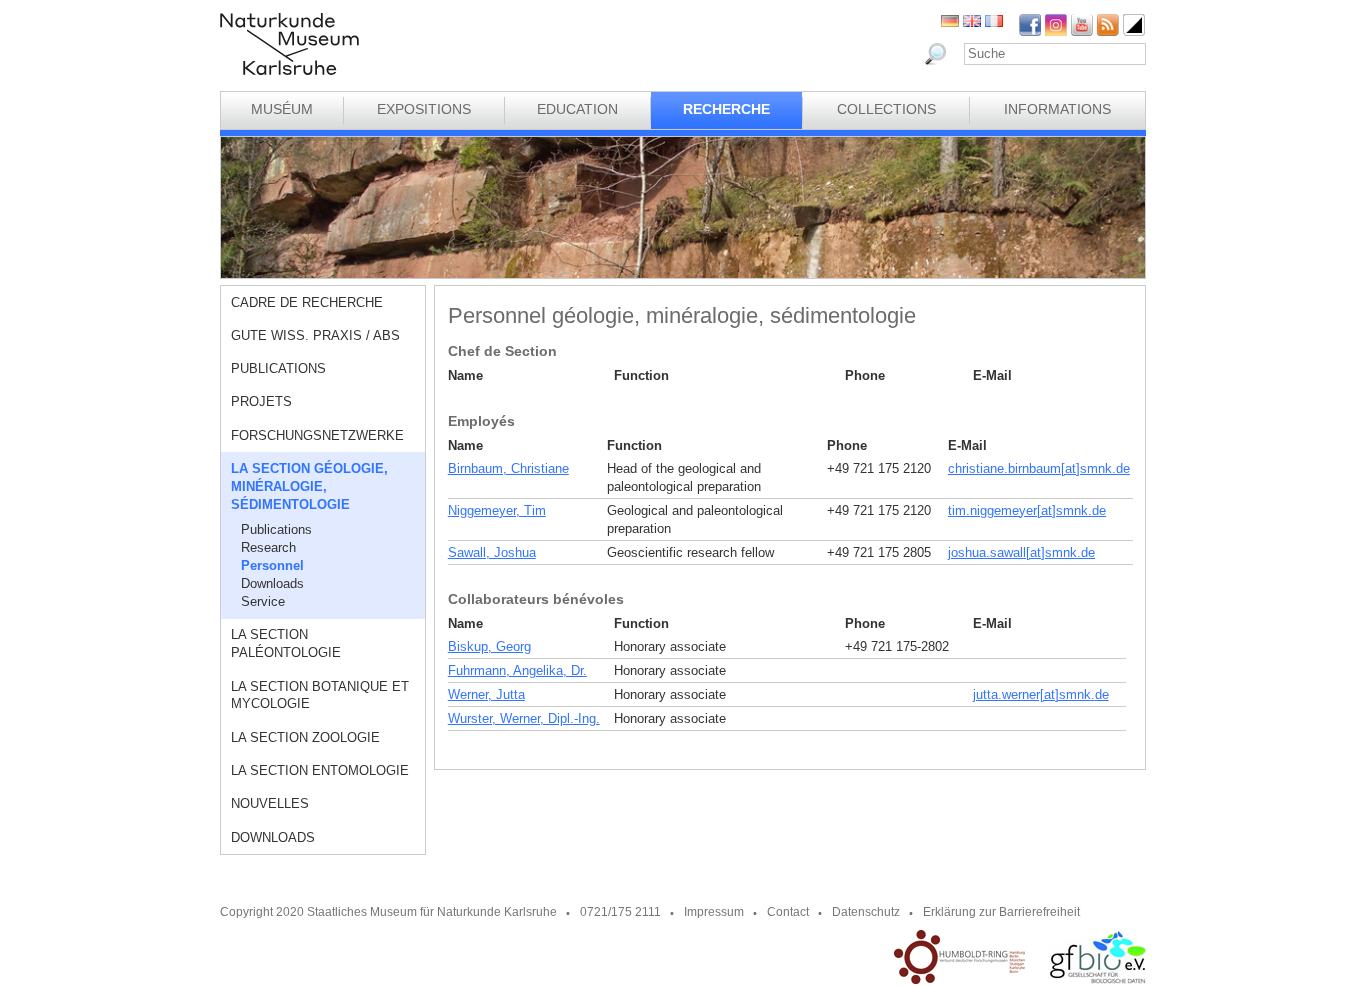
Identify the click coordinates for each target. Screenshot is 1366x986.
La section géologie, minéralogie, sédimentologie (309, 486)
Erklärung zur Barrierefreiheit (1001, 912)
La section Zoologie (305, 737)
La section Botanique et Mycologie (320, 695)
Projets (261, 401)
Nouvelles (270, 803)
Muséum (282, 109)
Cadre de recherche (307, 302)
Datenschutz (866, 912)
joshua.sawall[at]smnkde (1021, 552)
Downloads (272, 583)
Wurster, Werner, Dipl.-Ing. (524, 718)
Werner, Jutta (486, 694)
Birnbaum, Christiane (508, 468)
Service (263, 601)
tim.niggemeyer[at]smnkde (1027, 510)
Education (577, 109)
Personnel (272, 565)
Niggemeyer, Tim (497, 510)
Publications (278, 368)
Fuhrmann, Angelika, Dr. (517, 670)
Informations (1057, 109)
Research (268, 547)
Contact (788, 912)
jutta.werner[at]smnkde (1041, 694)
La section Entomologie (320, 770)
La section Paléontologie (286, 643)
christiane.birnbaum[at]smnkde (1039, 468)
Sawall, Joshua (492, 552)
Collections (886, 109)
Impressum (714, 912)
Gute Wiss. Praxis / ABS (315, 335)
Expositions (424, 109)
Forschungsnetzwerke (317, 435)
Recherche (726, 109)
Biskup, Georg (489, 646)
